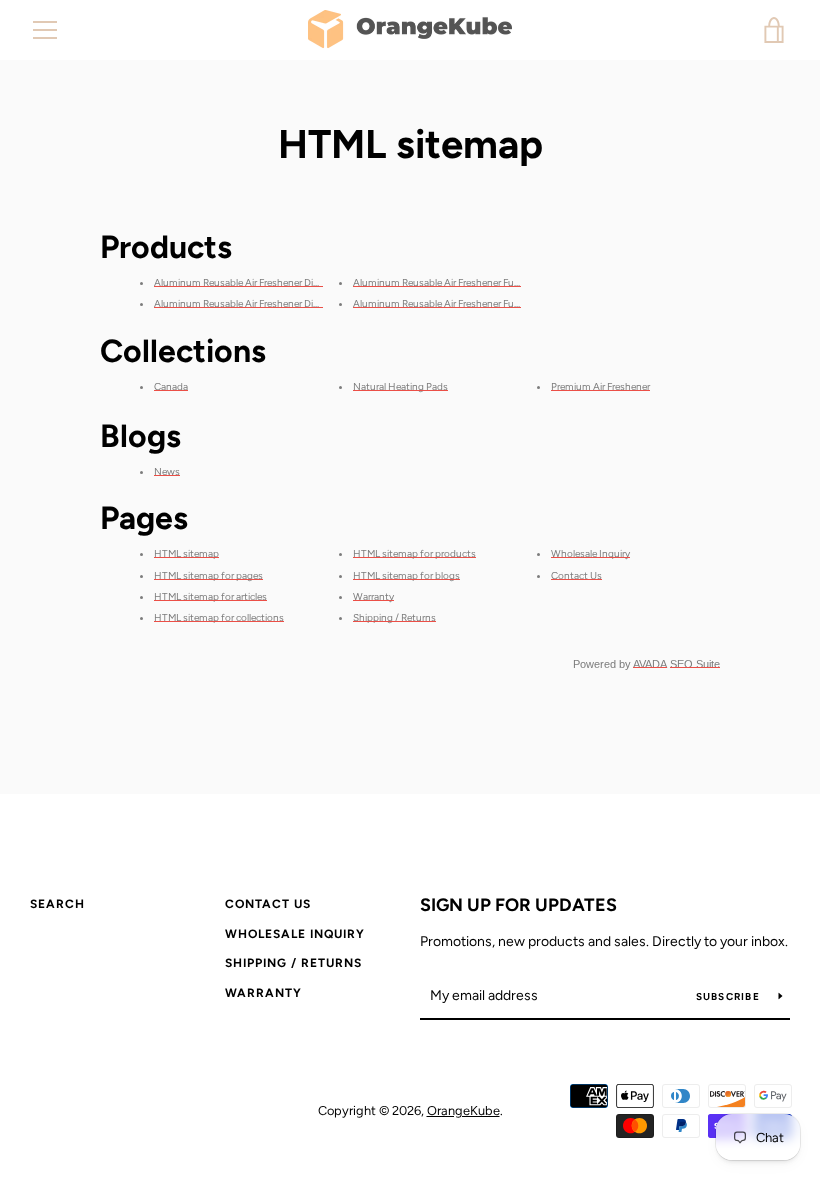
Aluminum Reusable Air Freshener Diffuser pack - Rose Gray (285, 282)
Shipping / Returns (394, 617)
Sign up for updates (518, 905)
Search (57, 904)
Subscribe (730, 996)
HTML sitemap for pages (208, 575)
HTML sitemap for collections (219, 617)
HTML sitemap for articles (210, 596)
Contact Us (576, 575)
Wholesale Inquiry (590, 553)
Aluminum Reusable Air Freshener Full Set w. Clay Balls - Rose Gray (498, 282)
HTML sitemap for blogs (406, 575)
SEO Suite (695, 664)
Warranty (373, 596)
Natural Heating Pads (400, 386)
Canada (171, 386)
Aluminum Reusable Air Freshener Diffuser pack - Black (274, 303)
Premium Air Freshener (600, 386)
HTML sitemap (186, 553)
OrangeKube (463, 1110)
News (167, 471)
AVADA (650, 664)
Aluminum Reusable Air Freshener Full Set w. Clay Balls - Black (487, 303)
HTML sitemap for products (414, 553)
